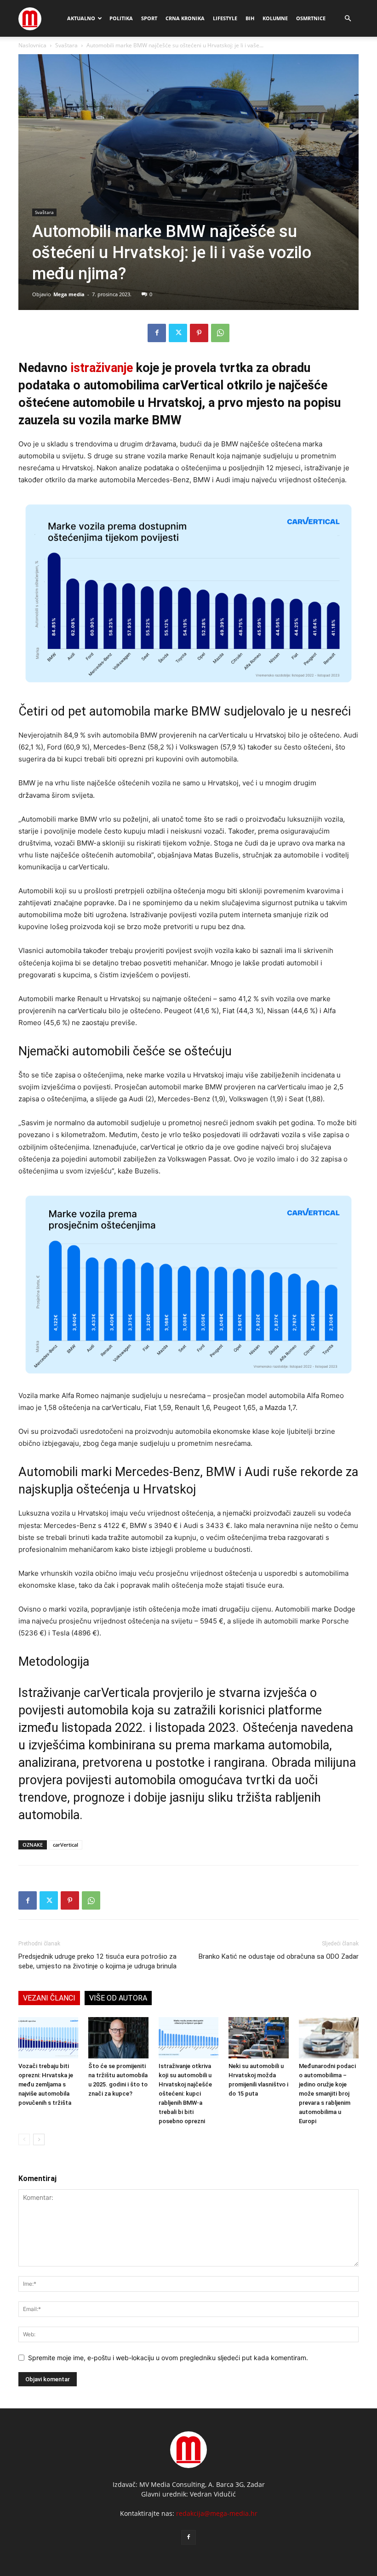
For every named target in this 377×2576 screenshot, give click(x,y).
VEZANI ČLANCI (49, 1998)
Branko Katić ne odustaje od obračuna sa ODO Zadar (279, 1956)
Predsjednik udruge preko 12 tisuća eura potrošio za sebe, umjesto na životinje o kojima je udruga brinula (97, 1961)
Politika (121, 18)
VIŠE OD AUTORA (118, 1998)
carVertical (66, 1845)
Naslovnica (32, 45)
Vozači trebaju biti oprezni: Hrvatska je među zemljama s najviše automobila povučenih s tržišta (46, 2084)
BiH (250, 18)
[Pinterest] (199, 333)
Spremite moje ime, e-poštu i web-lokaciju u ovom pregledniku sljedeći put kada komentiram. (168, 2358)
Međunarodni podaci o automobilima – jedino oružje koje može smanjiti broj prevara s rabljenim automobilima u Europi (327, 2094)
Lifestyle (225, 18)
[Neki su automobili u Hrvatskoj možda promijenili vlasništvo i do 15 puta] (258, 2038)
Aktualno (81, 18)
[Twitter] (178, 333)
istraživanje (102, 368)
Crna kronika (185, 18)
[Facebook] (157, 333)
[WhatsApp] (220, 333)
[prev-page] (24, 2139)
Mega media (69, 294)
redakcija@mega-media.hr (217, 2513)
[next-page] (39, 2139)
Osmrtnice (311, 18)
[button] (348, 19)
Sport (149, 18)
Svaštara (66, 45)
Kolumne (275, 18)
